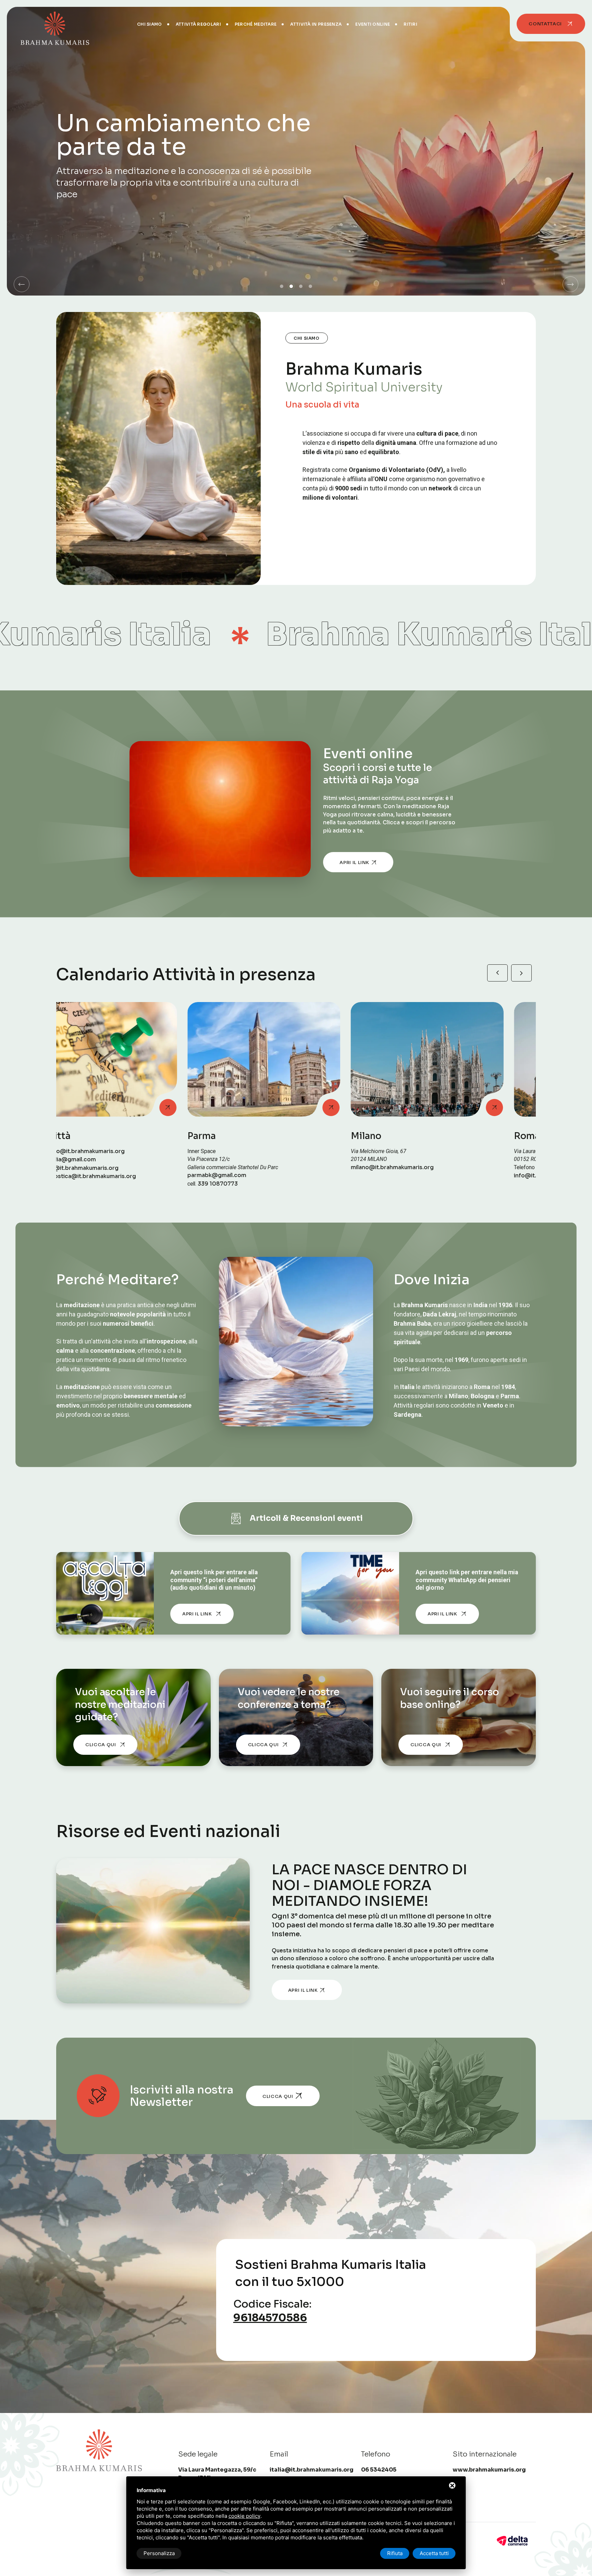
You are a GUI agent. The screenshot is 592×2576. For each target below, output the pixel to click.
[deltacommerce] (512, 2540)
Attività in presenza (316, 24)
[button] (22, 284)
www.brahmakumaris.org (489, 2470)
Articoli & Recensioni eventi (306, 1518)
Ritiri (410, 24)
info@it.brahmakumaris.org (263, 1176)
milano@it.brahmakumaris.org (103, 1167)
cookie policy (244, 2516)
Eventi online (373, 24)
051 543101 (426, 1167)
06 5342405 (265, 1167)
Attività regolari (198, 24)
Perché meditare (256, 24)
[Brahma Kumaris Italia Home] (55, 24)
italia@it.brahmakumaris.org (312, 2470)
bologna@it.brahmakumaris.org (432, 1176)
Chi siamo (150, 24)
